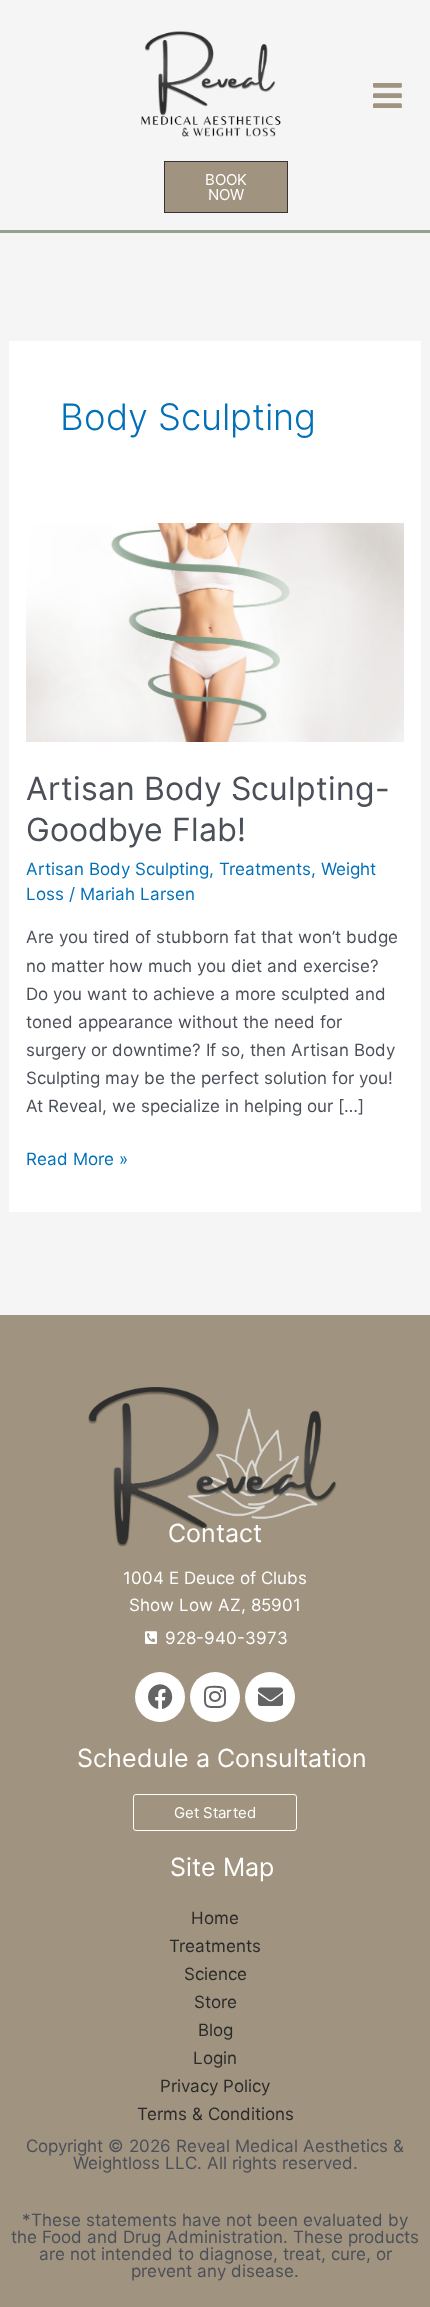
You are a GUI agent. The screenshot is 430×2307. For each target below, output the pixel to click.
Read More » (77, 1157)
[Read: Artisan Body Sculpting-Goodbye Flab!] (215, 631)
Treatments (265, 869)
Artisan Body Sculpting (117, 869)
